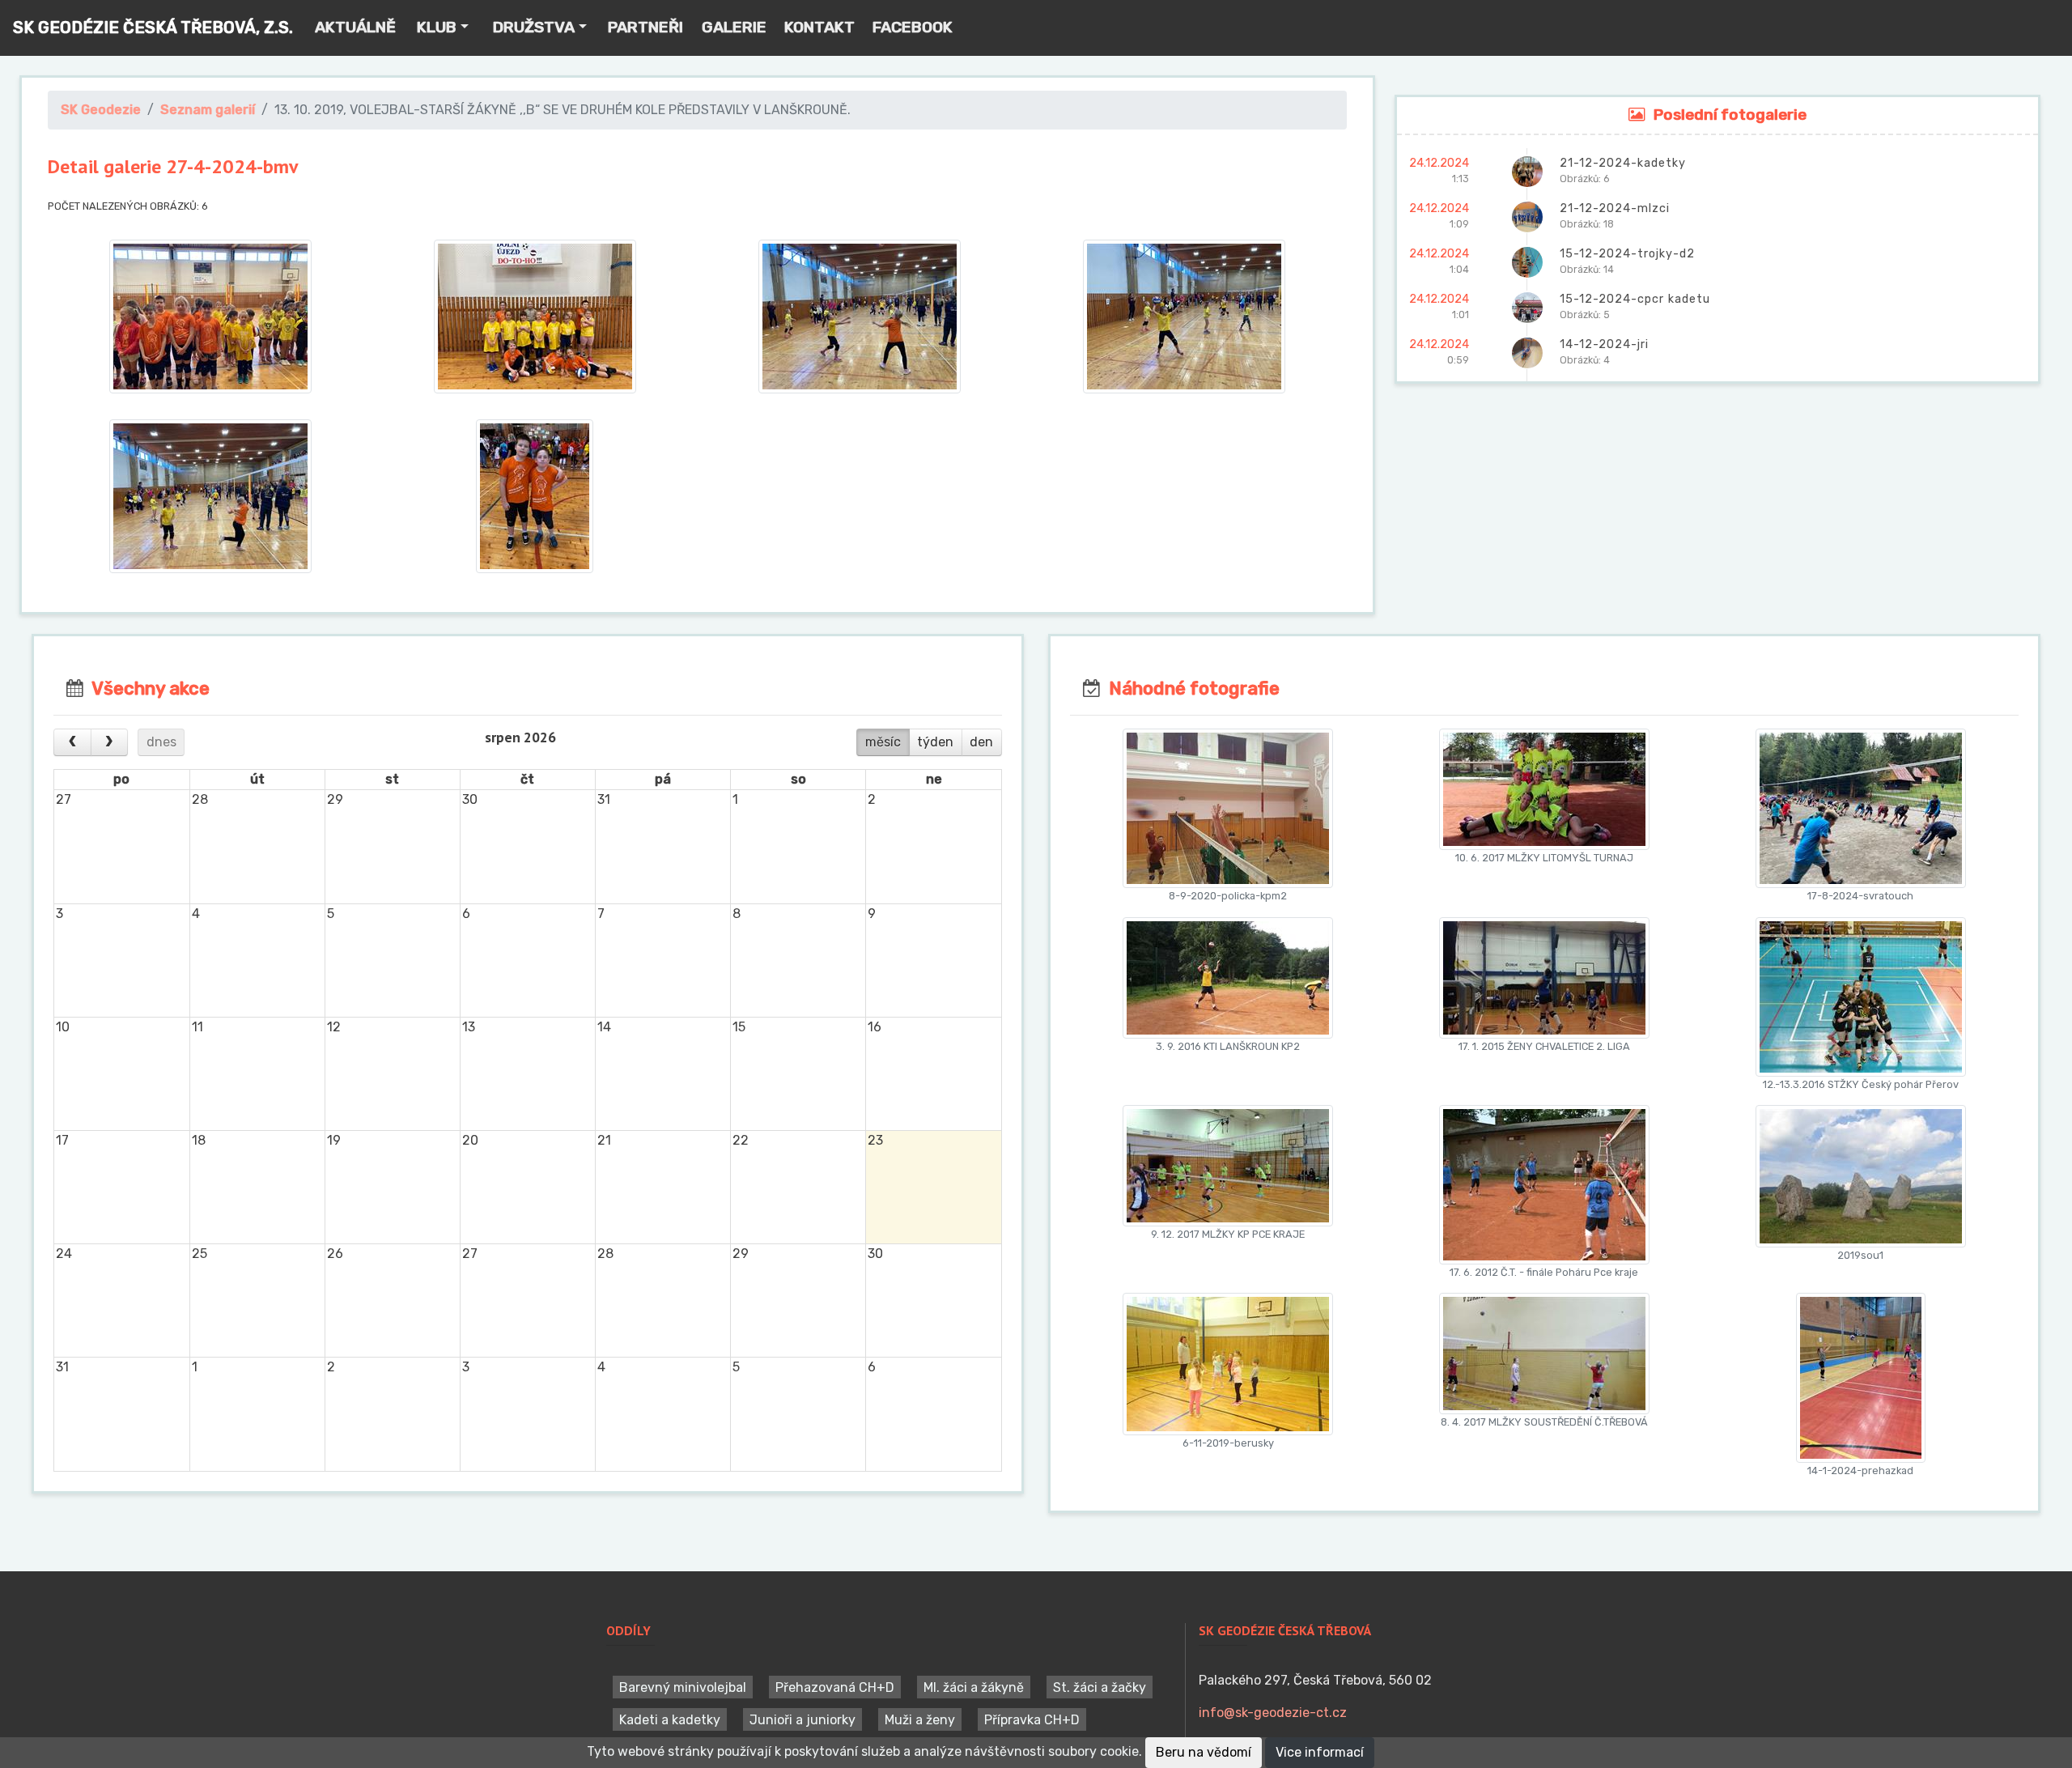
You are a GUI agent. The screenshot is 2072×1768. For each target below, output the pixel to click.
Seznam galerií (208, 110)
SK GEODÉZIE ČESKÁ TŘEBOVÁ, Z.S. (153, 28)
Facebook (913, 27)
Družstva (534, 27)
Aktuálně (355, 27)
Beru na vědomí (1204, 1752)
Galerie (734, 27)
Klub (437, 27)
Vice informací (1320, 1752)
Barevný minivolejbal (683, 1687)
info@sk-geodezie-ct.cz (1273, 1713)
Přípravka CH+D (1032, 1719)
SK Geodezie (101, 110)
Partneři (645, 27)
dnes (161, 742)
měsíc (883, 742)
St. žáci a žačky (1100, 1687)
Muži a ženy (920, 1719)
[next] (110, 742)
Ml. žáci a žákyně (974, 1687)
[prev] (72, 742)
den (981, 742)
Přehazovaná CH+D (835, 1687)
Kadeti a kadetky (670, 1719)
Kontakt (819, 27)
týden (935, 742)
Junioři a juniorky (802, 1719)
